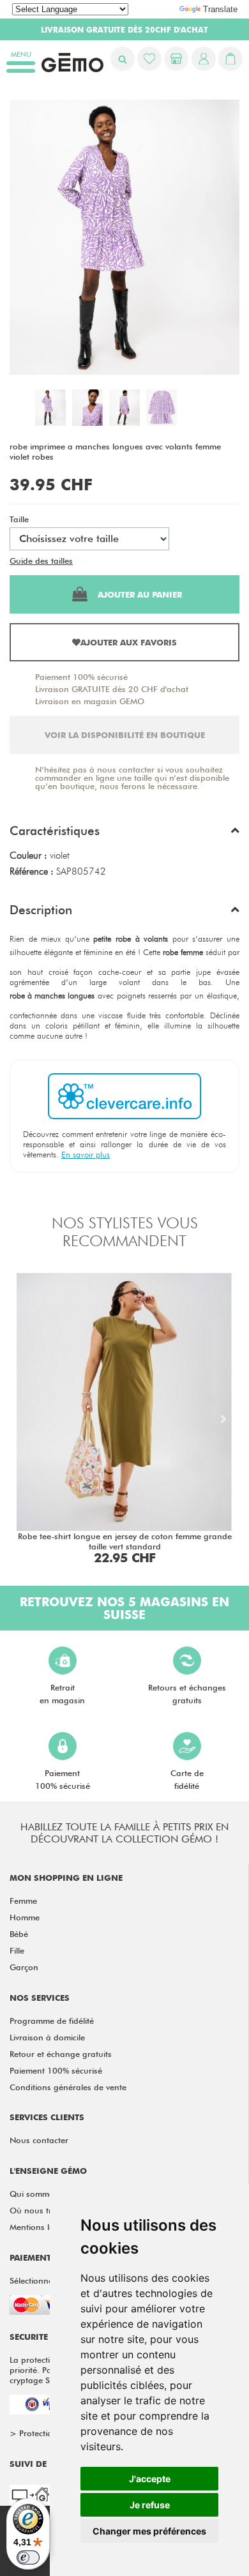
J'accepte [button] (150, 2479)
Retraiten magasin (62, 1694)
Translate (220, 9)
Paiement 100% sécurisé (81, 677)
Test (83, 561)
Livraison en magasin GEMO (90, 701)
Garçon (24, 1967)
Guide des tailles (41, 561)
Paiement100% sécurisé (63, 1779)
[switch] (28, 2557)
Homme (25, 1917)
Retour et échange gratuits (61, 2054)
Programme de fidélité (52, 2021)
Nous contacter (39, 2140)
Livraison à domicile (47, 2037)
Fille (17, 1950)
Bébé (19, 1934)
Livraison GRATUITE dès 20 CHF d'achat (112, 689)
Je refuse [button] (150, 2505)
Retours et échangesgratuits (187, 1694)
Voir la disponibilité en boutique (125, 735)
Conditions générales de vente (68, 2087)
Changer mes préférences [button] (149, 2531)
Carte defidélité (187, 1779)
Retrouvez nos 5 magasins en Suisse (124, 1608)
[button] (124, 834)
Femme (23, 1901)
